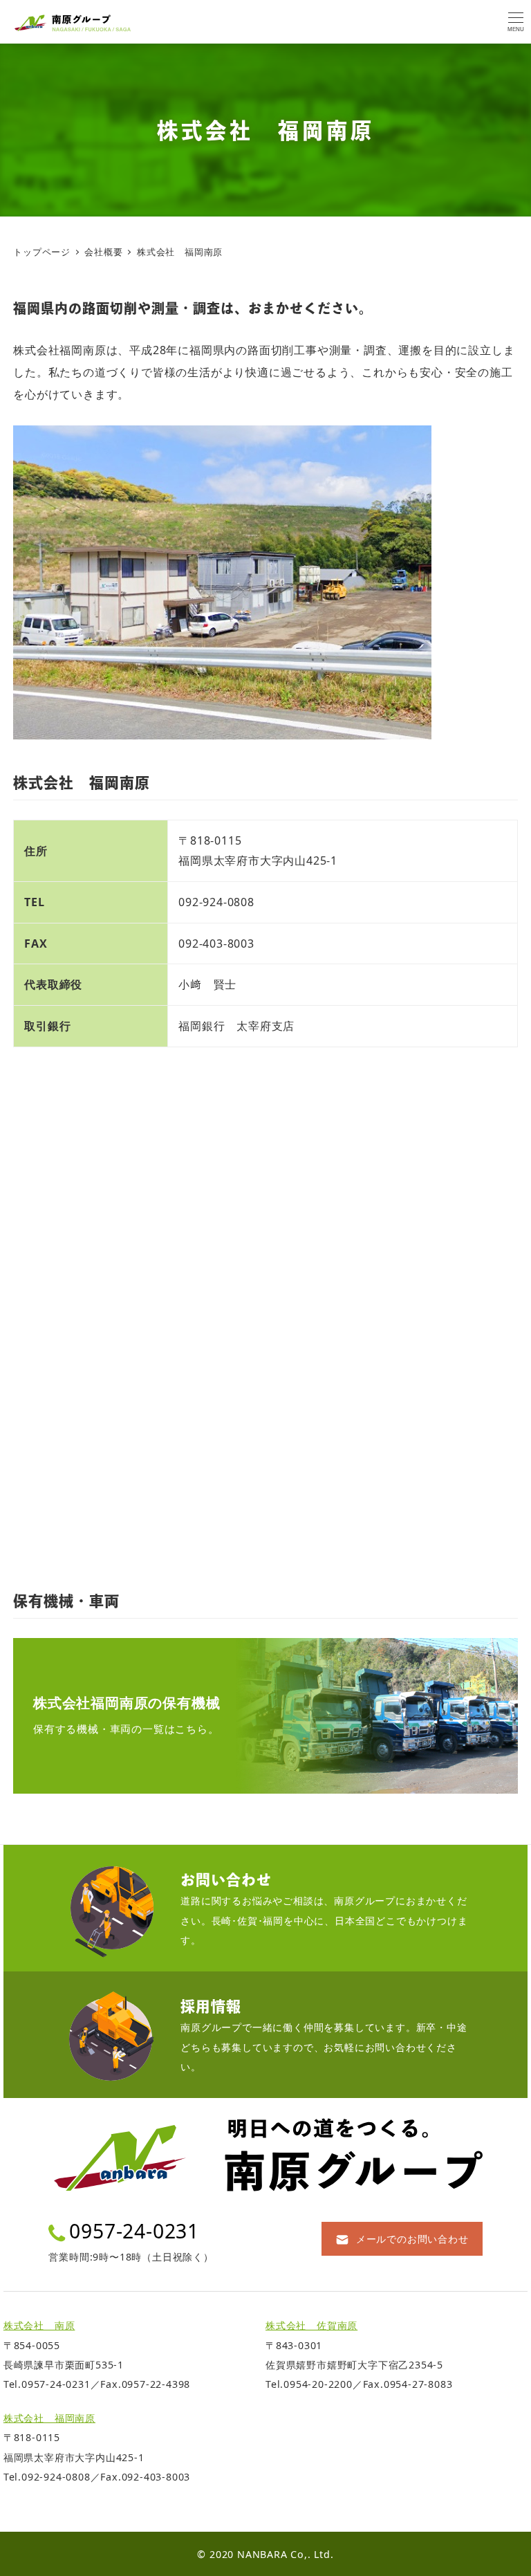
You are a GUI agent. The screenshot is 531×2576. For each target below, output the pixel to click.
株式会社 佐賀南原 (311, 2325)
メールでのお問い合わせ (412, 2239)
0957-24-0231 (134, 2231)
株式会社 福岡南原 (49, 2418)
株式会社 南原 (39, 2325)
